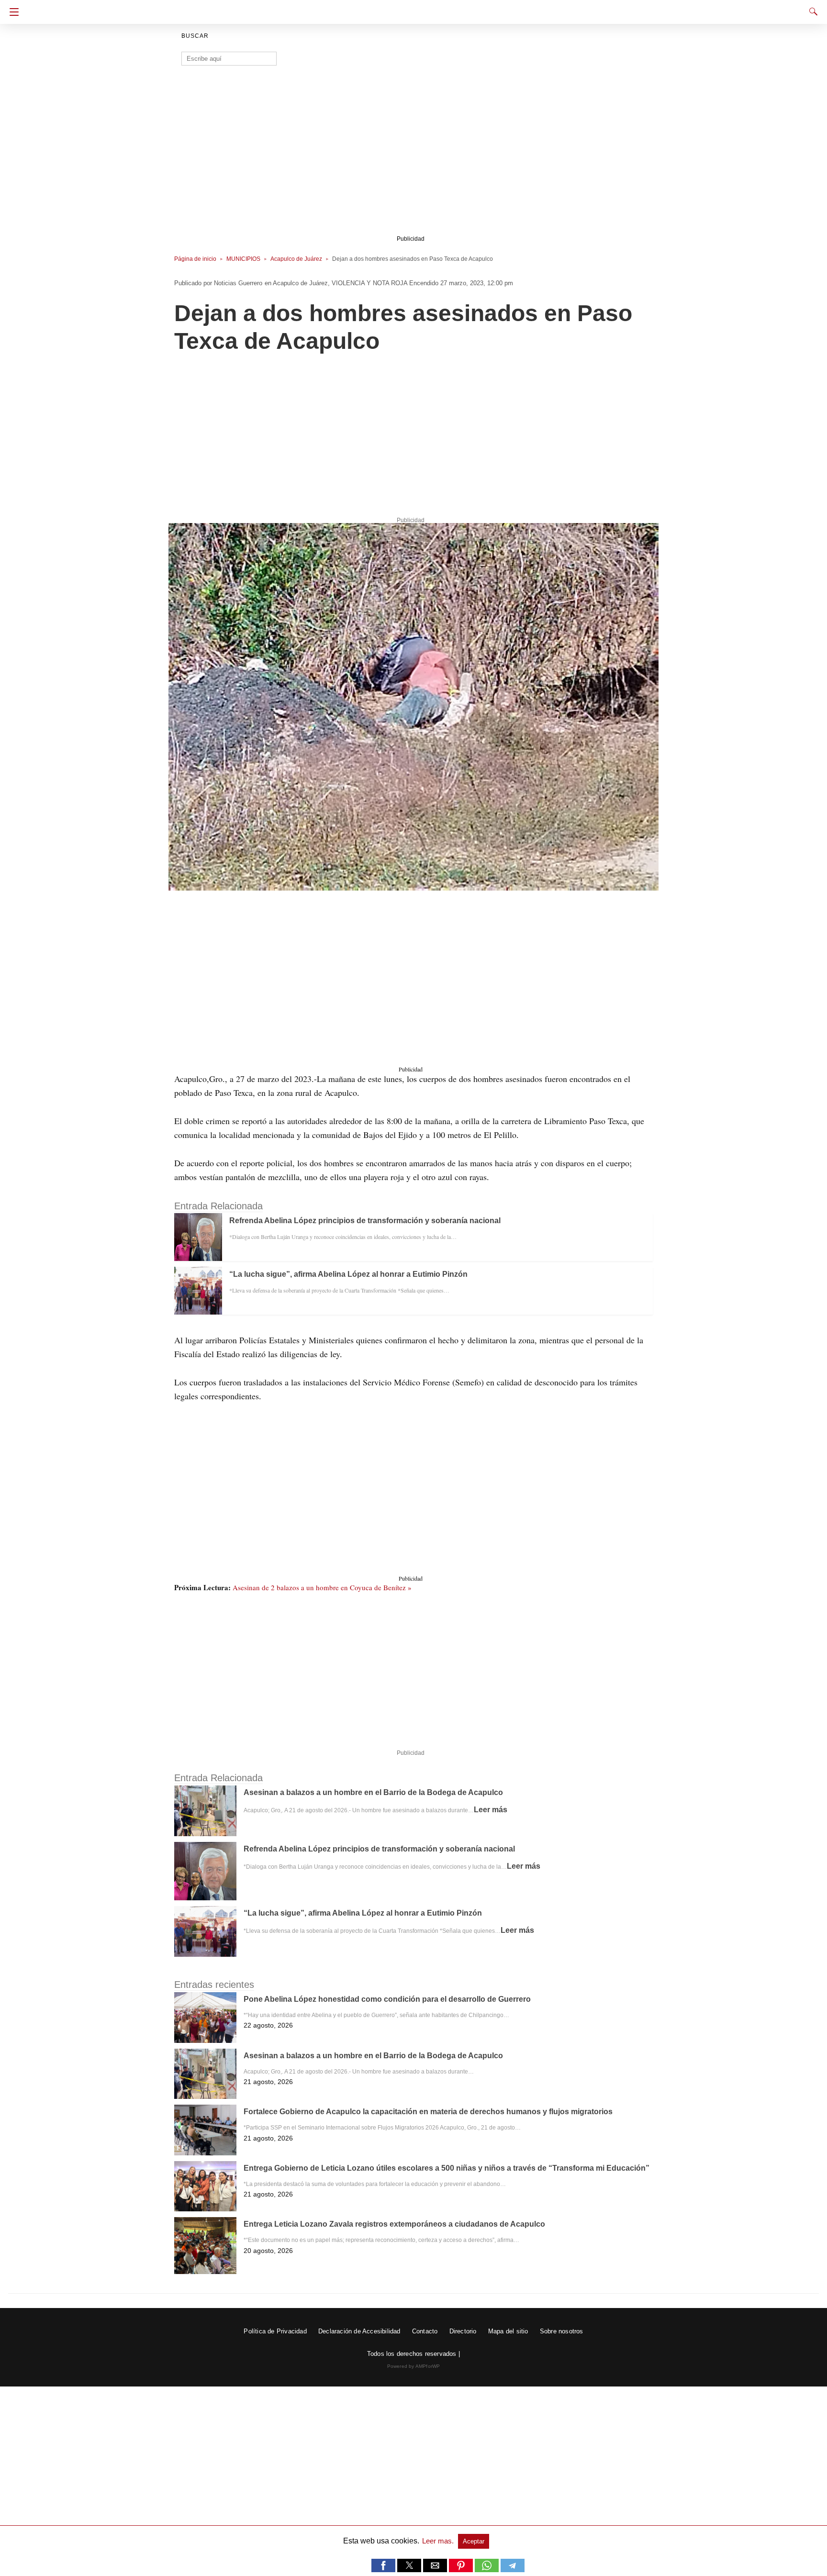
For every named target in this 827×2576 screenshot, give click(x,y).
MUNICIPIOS (243, 259)
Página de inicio (195, 259)
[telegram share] (513, 2570)
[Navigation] (12, 12)
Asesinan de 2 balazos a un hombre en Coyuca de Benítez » (322, 1587)
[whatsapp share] (488, 2570)
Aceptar (474, 2541)
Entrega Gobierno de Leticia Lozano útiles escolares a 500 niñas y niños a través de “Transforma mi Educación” (447, 2168)
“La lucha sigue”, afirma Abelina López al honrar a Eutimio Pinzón (348, 1274)
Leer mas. (439, 2541)
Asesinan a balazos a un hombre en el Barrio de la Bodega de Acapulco (373, 1792)
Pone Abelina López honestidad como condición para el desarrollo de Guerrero (387, 1999)
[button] (413, 707)
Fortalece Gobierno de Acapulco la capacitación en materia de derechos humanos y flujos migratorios (428, 2112)
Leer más (491, 1810)
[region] (411, 156)
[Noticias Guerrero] (413, 9)
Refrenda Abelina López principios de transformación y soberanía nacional (365, 1221)
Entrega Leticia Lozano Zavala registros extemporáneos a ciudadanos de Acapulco (394, 2224)
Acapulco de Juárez (296, 259)
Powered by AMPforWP (414, 2366)
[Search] (811, 11)
